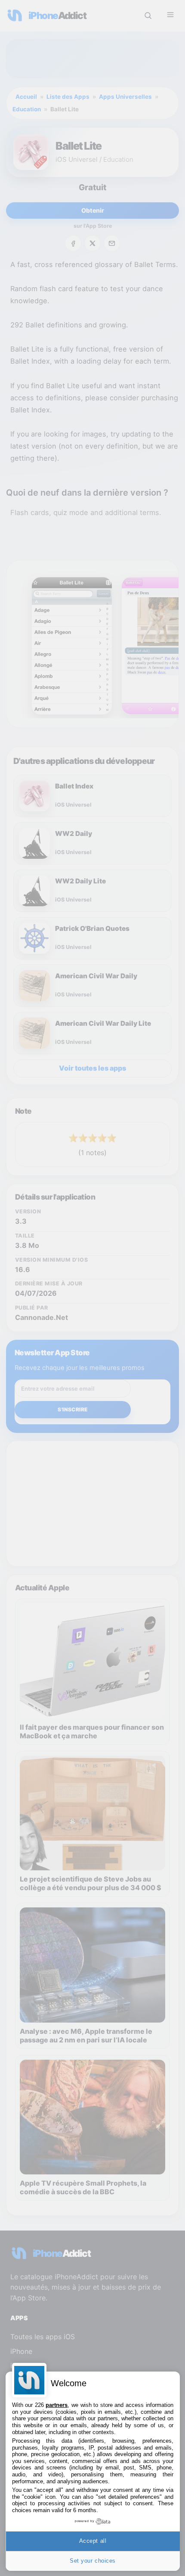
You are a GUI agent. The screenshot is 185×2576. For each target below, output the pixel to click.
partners (57, 2405)
